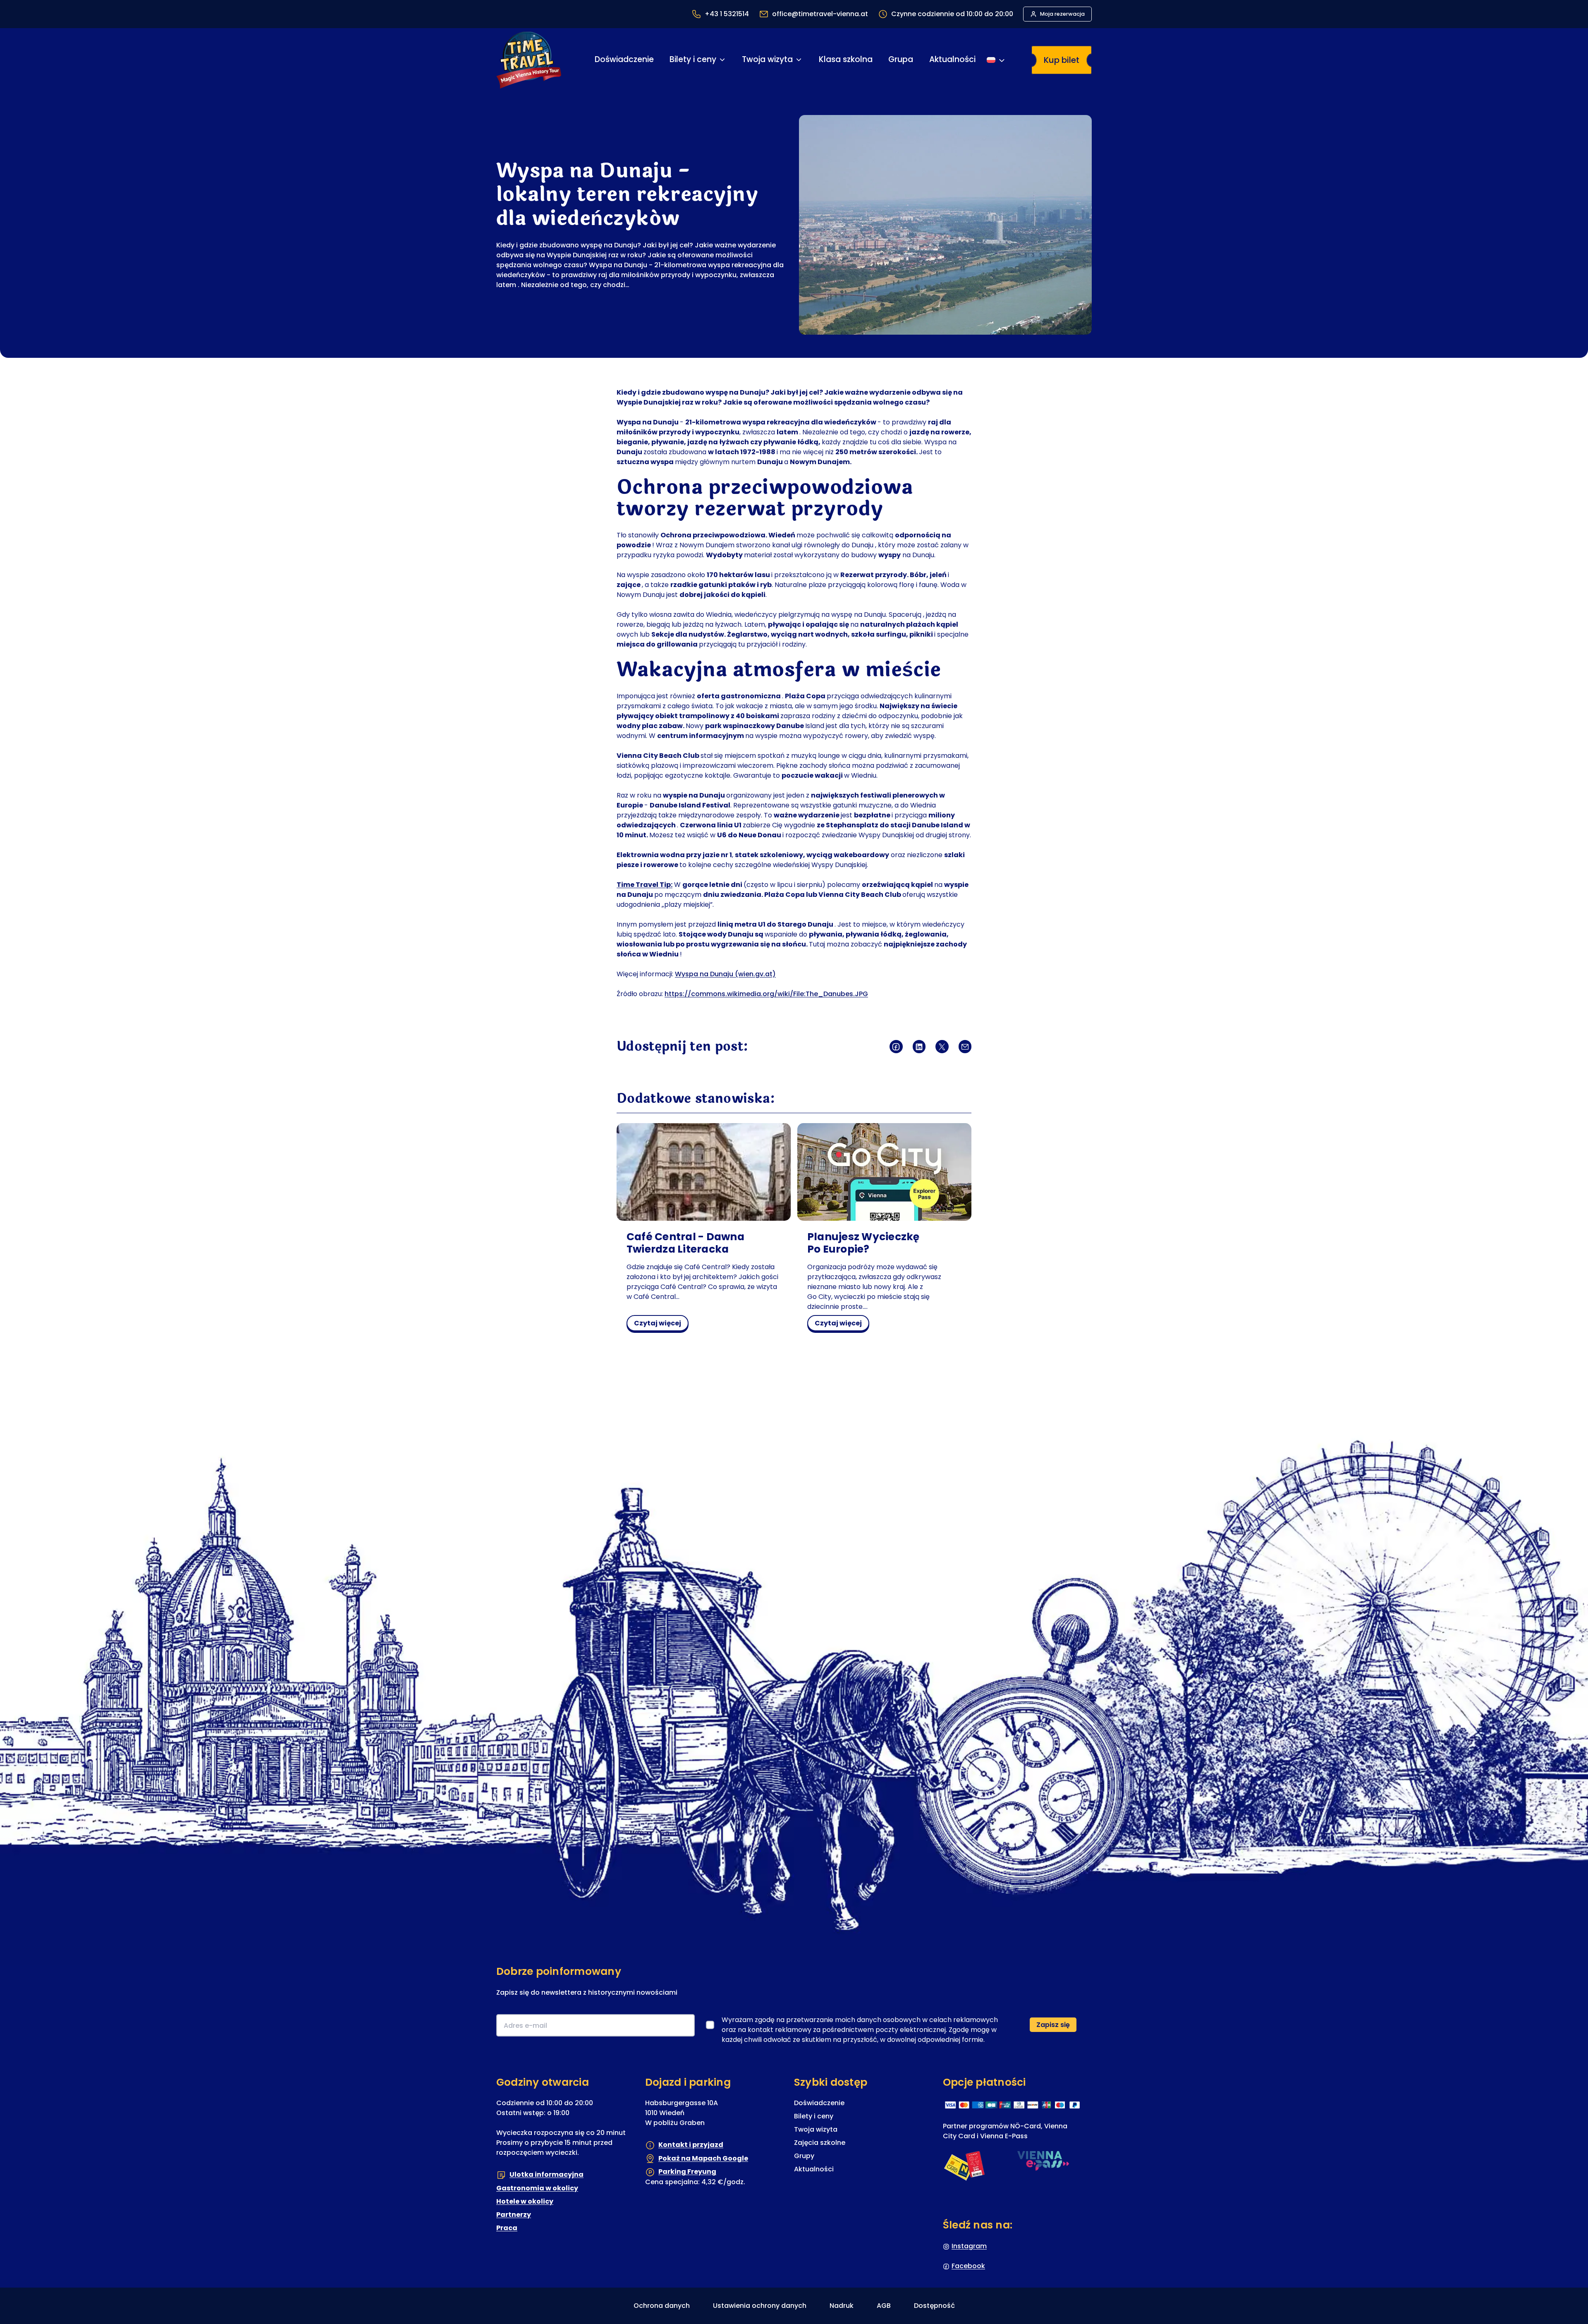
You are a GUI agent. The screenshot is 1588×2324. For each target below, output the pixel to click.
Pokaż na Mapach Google (703, 2158)
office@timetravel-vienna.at (820, 14)
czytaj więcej (660, 1325)
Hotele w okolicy (525, 2201)
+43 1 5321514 (727, 14)
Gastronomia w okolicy (537, 2188)
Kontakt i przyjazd (691, 2145)
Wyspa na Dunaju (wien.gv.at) (725, 974)
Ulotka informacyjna (546, 2174)
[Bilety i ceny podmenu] (722, 60)
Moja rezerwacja (1062, 14)
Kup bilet (1062, 60)
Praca (507, 2228)
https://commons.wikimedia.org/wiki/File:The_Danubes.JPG (766, 994)
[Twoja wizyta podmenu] (799, 60)
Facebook (968, 2266)
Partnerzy (514, 2215)
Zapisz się (1053, 2025)
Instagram (969, 2246)
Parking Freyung (687, 2172)
